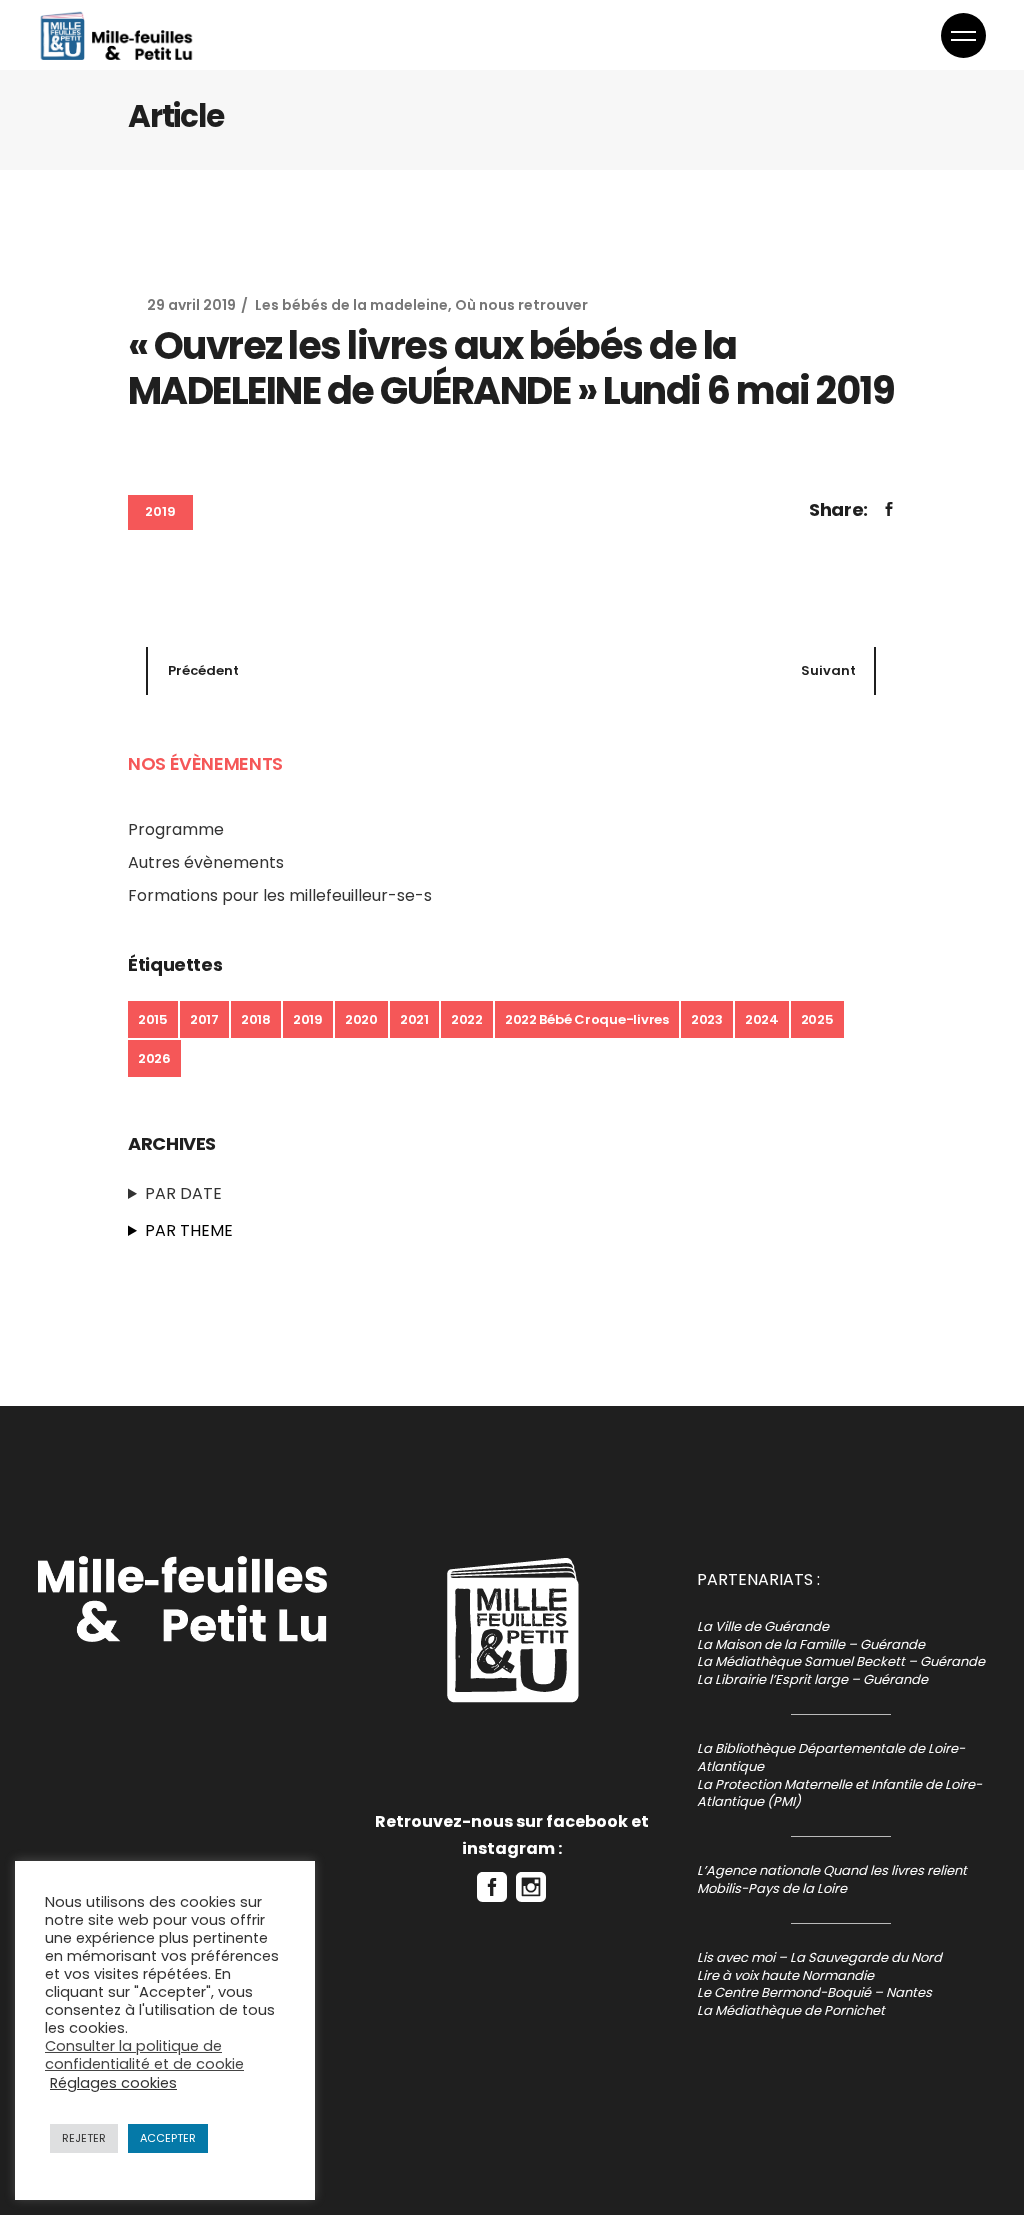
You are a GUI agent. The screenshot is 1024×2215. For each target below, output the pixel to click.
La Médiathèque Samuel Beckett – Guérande (841, 1661)
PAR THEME (189, 1230)
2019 (160, 511)
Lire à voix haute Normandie (785, 1975)
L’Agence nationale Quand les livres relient (832, 1870)
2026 (154, 1058)
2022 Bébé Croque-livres (587, 1019)
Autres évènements (206, 862)
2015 (153, 1019)
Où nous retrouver (521, 305)
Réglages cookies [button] (113, 2083)
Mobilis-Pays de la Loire (772, 1888)
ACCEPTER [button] (168, 2138)
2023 (707, 1019)
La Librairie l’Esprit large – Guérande (812, 1679)
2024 (762, 1019)
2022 (467, 1019)
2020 (361, 1019)
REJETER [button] (84, 2138)
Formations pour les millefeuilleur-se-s (280, 895)
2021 (414, 1019)
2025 (817, 1019)
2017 (204, 1019)
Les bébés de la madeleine (351, 305)
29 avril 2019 (191, 305)
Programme (176, 829)
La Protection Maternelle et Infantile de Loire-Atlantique (839, 1793)
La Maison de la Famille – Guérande (811, 1644)
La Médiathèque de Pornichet (791, 2010)
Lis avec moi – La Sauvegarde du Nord (819, 1957)
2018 (256, 1019)
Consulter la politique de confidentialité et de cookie (144, 2055)
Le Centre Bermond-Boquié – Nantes (814, 1992)
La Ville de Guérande (763, 1626)
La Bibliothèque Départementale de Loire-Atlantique (831, 1757)
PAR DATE (183, 1193)
